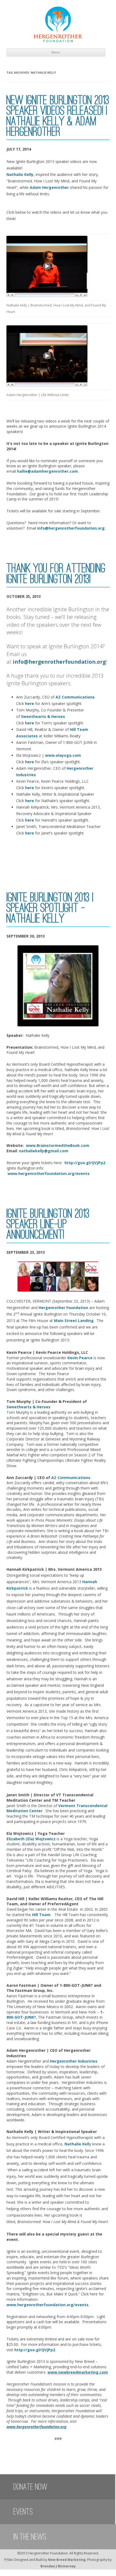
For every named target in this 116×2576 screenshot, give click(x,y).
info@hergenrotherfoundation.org (71, 528)
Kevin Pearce (80, 1358)
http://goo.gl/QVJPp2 (85, 1163)
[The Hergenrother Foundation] (58, 41)
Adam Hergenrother (49, 187)
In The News (30, 2537)
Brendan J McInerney (58, 2566)
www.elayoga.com (64, 755)
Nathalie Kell (77, 2144)
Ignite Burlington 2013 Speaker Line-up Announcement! (48, 1224)
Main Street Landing (74, 1321)
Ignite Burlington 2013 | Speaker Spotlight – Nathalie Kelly (50, 908)
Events (23, 2512)
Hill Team (41, 1915)
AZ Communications (75, 697)
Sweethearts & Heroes (43, 716)
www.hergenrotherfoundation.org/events (49, 1173)
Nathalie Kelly (20, 174)
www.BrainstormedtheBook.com (58, 1145)
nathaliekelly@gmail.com (44, 1151)
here (30, 703)
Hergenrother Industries (73, 2061)
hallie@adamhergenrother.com (47, 471)
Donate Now (30, 2487)
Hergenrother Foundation (63, 1308)
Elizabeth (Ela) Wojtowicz (31, 1839)
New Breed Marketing (67, 2560)
